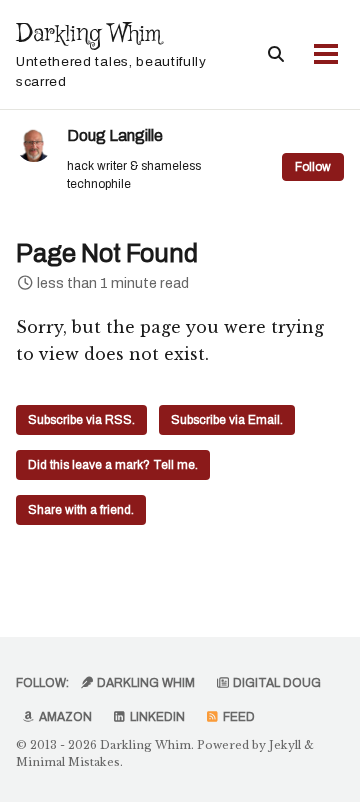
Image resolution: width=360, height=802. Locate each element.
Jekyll (285, 745)
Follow (313, 167)
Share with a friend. (81, 510)
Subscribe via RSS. (81, 420)
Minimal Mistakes (68, 762)
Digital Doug (275, 683)
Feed (237, 717)
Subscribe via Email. (227, 420)
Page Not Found (107, 253)
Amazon (64, 717)
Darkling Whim (111, 53)
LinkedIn (156, 717)
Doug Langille (115, 135)
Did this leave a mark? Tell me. (113, 465)
